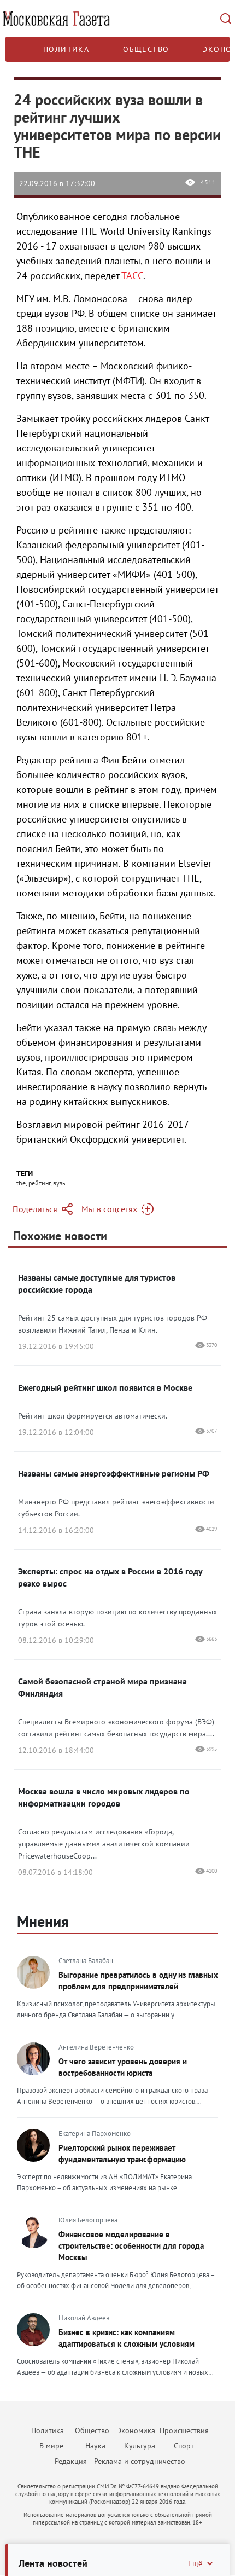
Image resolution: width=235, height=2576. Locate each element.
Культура (140, 2446)
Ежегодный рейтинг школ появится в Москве (105, 1387)
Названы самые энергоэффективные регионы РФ (114, 1473)
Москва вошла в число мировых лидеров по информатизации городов (104, 1797)
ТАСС (132, 276)
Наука (95, 2446)
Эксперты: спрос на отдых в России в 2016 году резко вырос (110, 1577)
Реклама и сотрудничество (140, 2461)
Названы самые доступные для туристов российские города (97, 1283)
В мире (51, 2446)
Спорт (184, 2446)
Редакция (71, 2461)
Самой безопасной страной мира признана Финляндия (102, 1687)
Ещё (195, 2563)
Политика (66, 49)
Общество (146, 49)
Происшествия (184, 2430)
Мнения (43, 1921)
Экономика (136, 2430)
